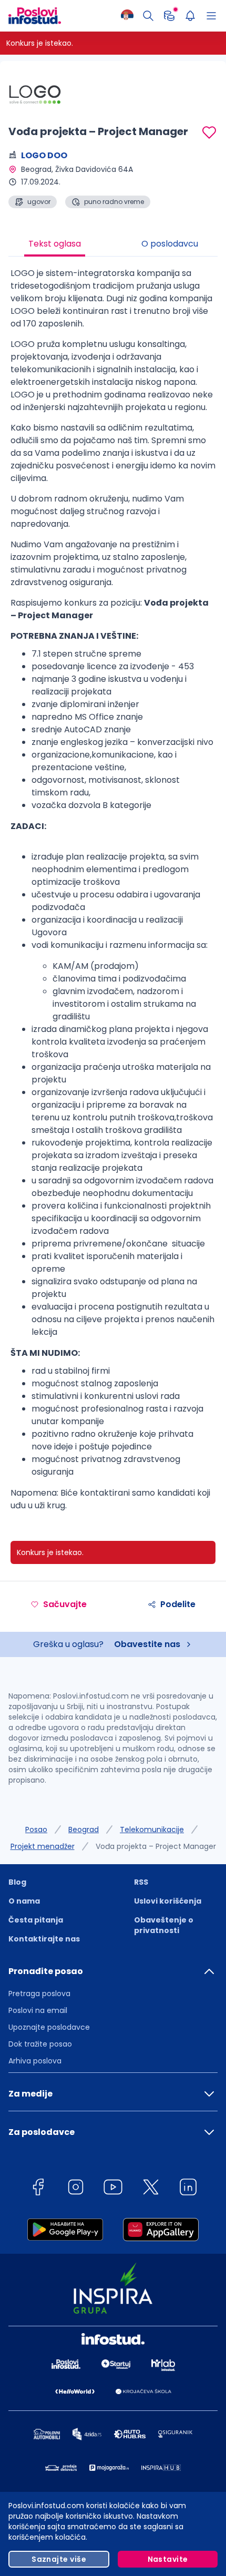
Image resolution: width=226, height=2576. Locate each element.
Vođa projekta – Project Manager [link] (156, 1846)
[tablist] (113, 245)
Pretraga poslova (39, 1994)
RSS (141, 1882)
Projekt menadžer (43, 1846)
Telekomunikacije (152, 1829)
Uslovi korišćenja (168, 1901)
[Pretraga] (148, 16)
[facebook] (38, 2189)
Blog (17, 1882)
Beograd (84, 1829)
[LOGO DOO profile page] (35, 95)
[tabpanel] (113, 893)
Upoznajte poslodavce (49, 2027)
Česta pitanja (36, 1920)
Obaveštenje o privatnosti (164, 1925)
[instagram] (76, 2189)
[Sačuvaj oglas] (209, 132)
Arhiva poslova (35, 2061)
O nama (24, 1901)
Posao (36, 1829)
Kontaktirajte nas (44, 1939)
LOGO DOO (44, 155)
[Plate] (169, 16)
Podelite (178, 1604)
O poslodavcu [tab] (170, 244)
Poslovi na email (38, 2010)
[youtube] (113, 2189)
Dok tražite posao (40, 2044)
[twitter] (151, 2189)
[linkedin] (188, 2189)
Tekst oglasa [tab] (55, 244)
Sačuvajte (65, 1604)
